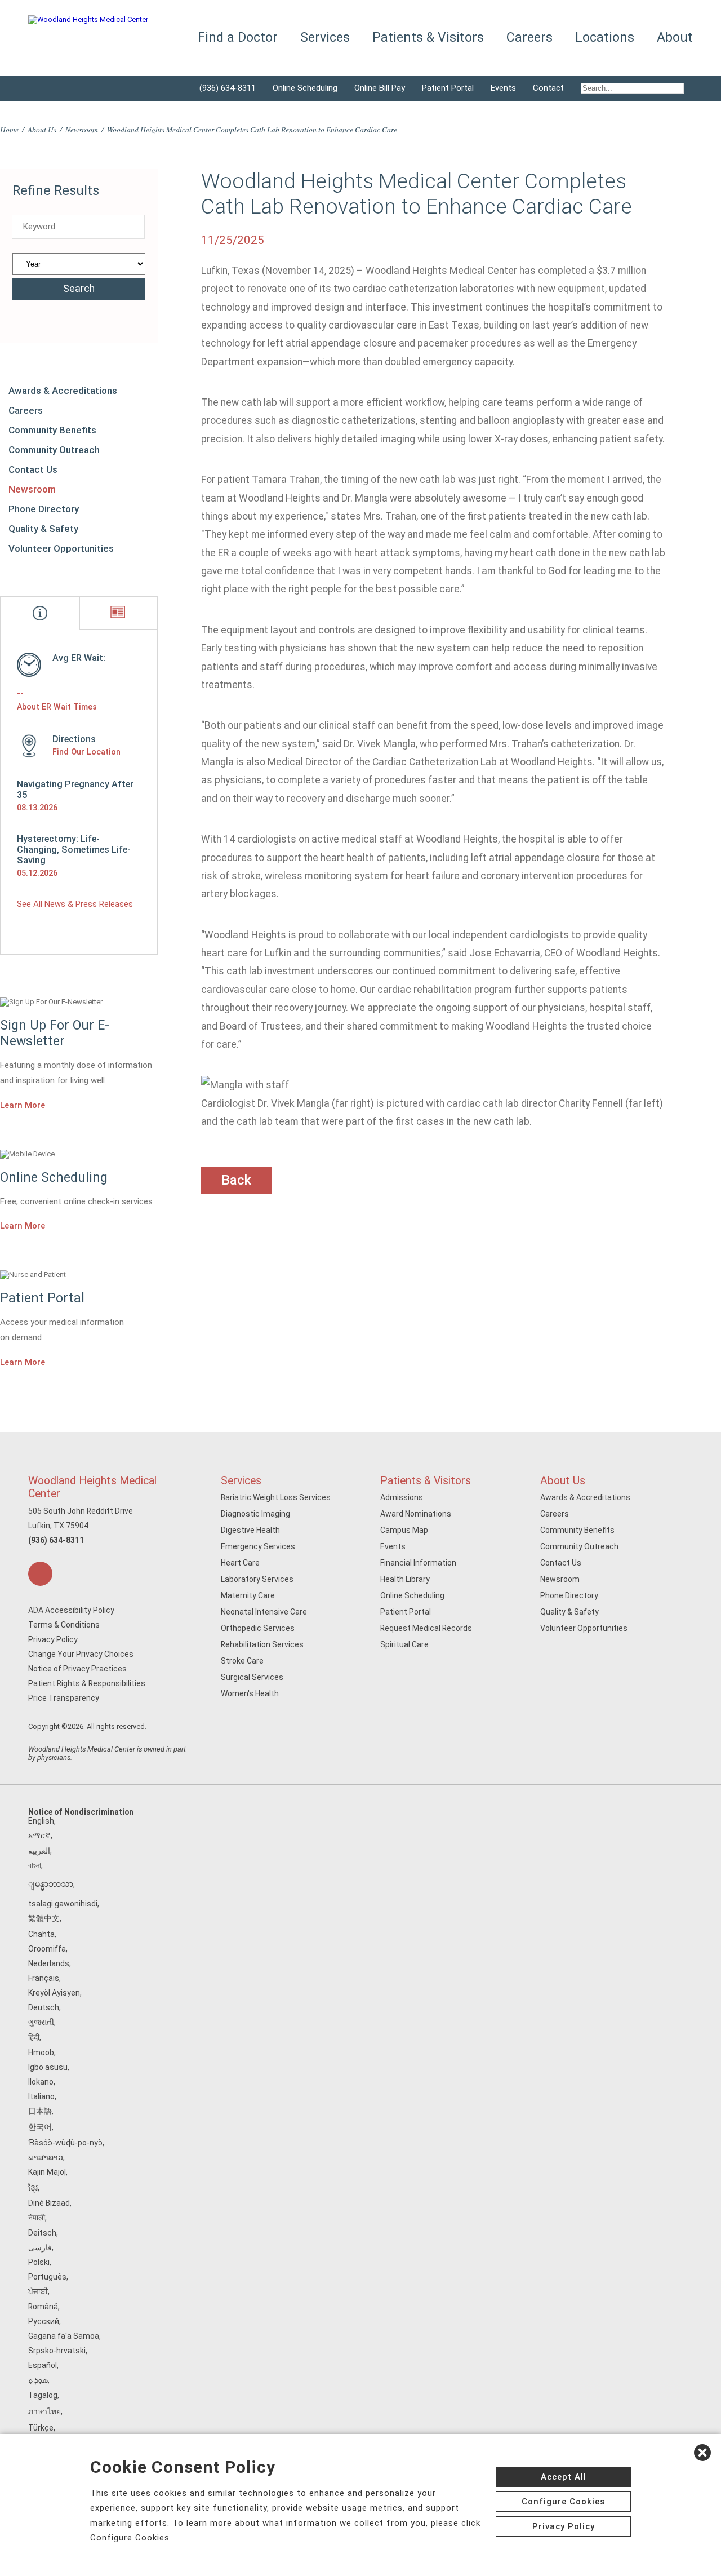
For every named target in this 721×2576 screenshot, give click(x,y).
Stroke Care (242, 1661)
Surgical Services (252, 1677)
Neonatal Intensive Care (264, 1612)
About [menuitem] (675, 37)
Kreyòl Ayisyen (54, 1993)
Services (241, 1481)
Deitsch (42, 2233)
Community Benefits (52, 430)
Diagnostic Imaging (255, 1514)
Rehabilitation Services (262, 1644)
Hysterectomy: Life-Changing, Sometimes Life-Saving (74, 850)
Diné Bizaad (49, 2203)
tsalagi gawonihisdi (63, 1904)
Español (43, 2365)
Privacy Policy (53, 1639)
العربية (39, 1851)
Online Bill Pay (380, 88)
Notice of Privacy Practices (77, 1669)
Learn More (23, 1105)
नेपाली (37, 2218)
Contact (548, 88)
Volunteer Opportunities (61, 548)
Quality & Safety (43, 529)
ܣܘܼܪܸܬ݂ (38, 2380)
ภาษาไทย (44, 2411)
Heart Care (240, 1563)
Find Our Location (86, 752)
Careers (26, 410)
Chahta (41, 1934)
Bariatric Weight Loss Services (276, 1497)
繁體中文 (44, 1918)
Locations (605, 37)
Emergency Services (258, 1546)
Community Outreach (54, 450)
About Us (42, 129)
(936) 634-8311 (228, 88)
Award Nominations (416, 1514)
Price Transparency (64, 1698)
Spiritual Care (404, 1644)
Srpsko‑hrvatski (57, 2351)
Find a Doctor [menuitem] (238, 37)
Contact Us (33, 469)
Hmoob (41, 2052)
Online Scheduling (305, 88)
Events (503, 88)
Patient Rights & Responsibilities (87, 1683)
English (41, 1821)
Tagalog (43, 2395)
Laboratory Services (257, 1579)
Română (43, 2307)
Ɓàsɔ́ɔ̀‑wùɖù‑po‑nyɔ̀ (65, 2143)
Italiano (41, 2096)
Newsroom (82, 129)
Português (47, 2277)
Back (236, 1180)
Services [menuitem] (325, 37)
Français (44, 1978)
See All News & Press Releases (75, 904)
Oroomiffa (47, 1949)
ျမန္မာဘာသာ (51, 1884)
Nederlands (49, 1963)
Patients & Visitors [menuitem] (428, 37)
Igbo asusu (48, 2067)
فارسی (40, 2247)
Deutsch (44, 2007)
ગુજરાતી (41, 2022)
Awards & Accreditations (63, 391)
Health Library (405, 1579)
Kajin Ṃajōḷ (47, 2172)
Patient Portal (448, 88)
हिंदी (34, 2037)
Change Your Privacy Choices (81, 1654)
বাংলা (35, 1865)
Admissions (402, 1497)
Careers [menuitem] (529, 37)
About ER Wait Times (57, 707)
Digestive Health (250, 1530)
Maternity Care (248, 1595)
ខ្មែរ (33, 2188)
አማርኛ (39, 1835)
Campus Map (404, 1530)
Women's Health (250, 1693)
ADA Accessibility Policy (71, 1610)
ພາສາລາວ (46, 2157)
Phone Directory (44, 509)
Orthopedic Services (258, 1628)
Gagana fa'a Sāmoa (64, 2336)
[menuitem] (633, 88)
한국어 (40, 2127)
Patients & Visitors (426, 1481)
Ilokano (41, 2082)
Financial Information (418, 1563)
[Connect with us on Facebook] (40, 1574)
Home (9, 129)
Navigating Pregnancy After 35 (75, 790)
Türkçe (41, 2428)
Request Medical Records (426, 1628)
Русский (44, 2321)
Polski (39, 2262)
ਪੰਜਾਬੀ (38, 2291)
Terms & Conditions (64, 1625)
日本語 (40, 2111)
